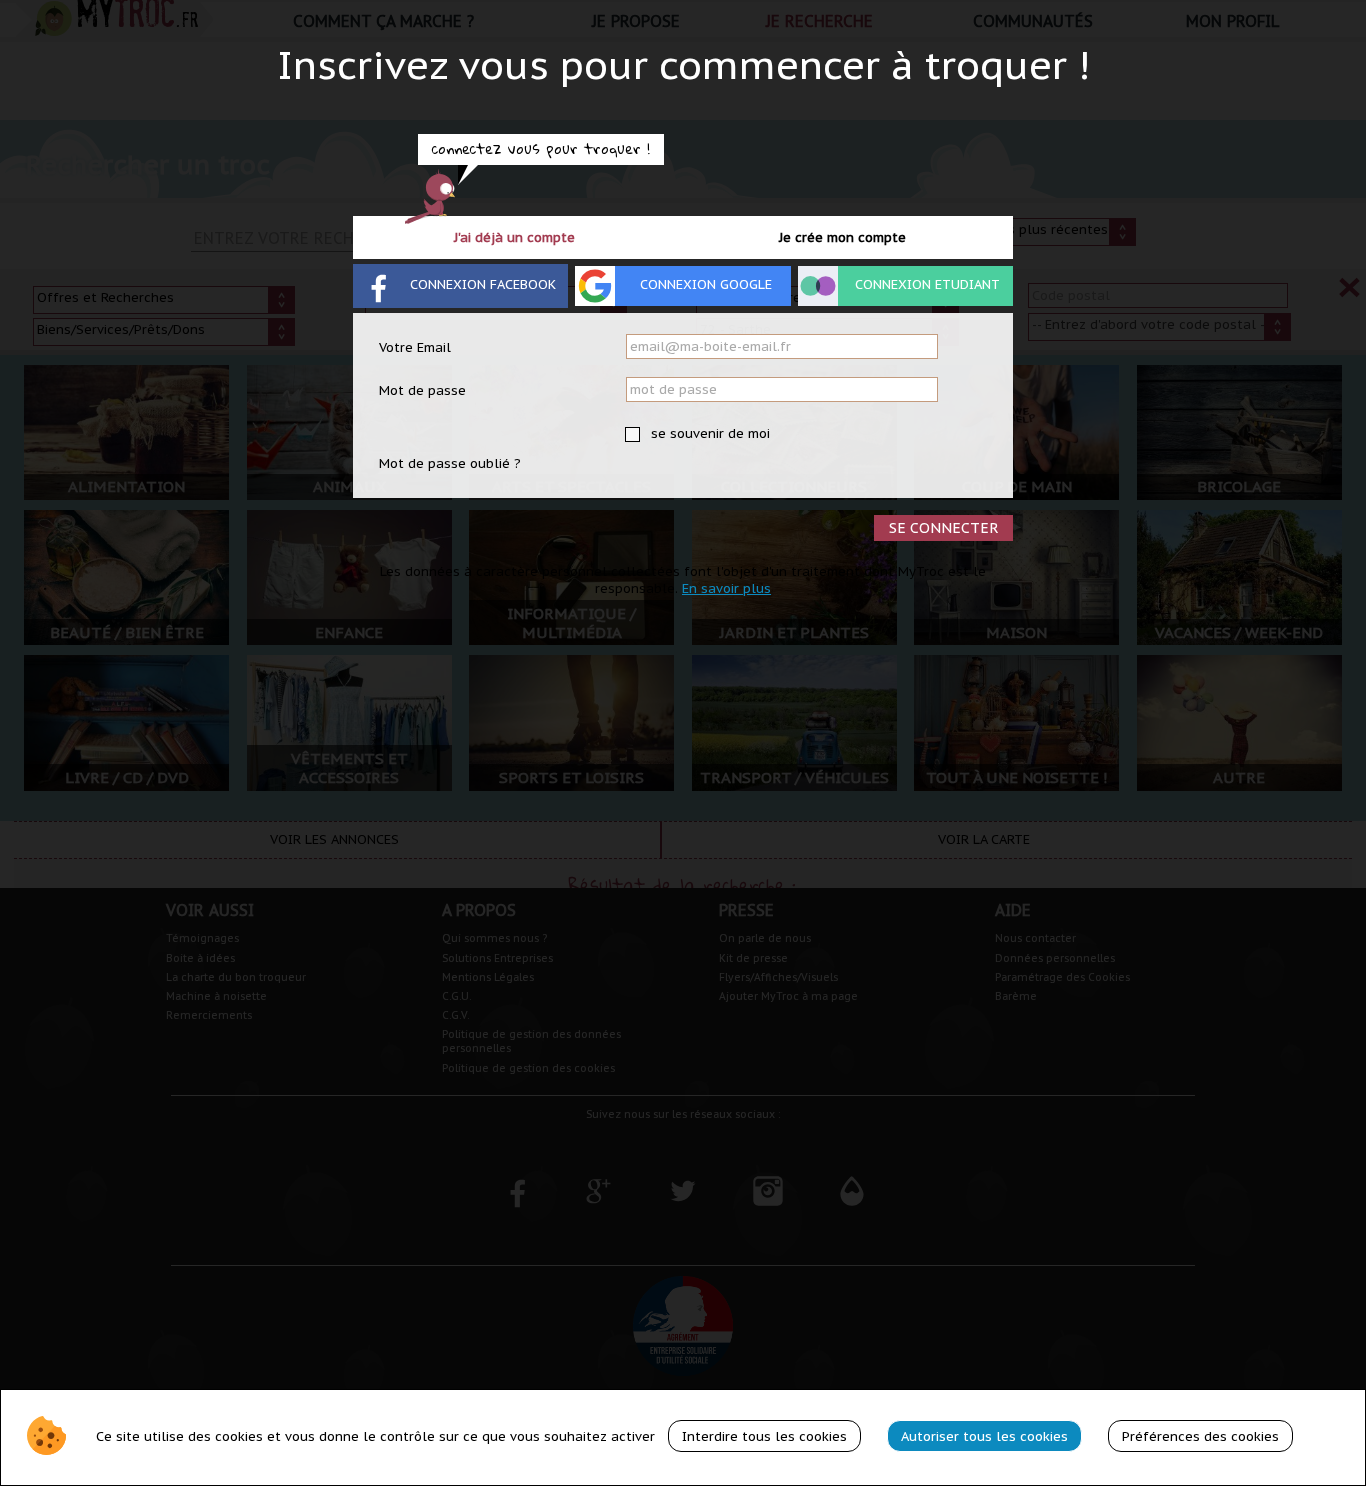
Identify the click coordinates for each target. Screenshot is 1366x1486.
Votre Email (415, 347)
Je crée (842, 237)
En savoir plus (726, 588)
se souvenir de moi (708, 433)
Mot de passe (422, 390)
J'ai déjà (514, 237)
